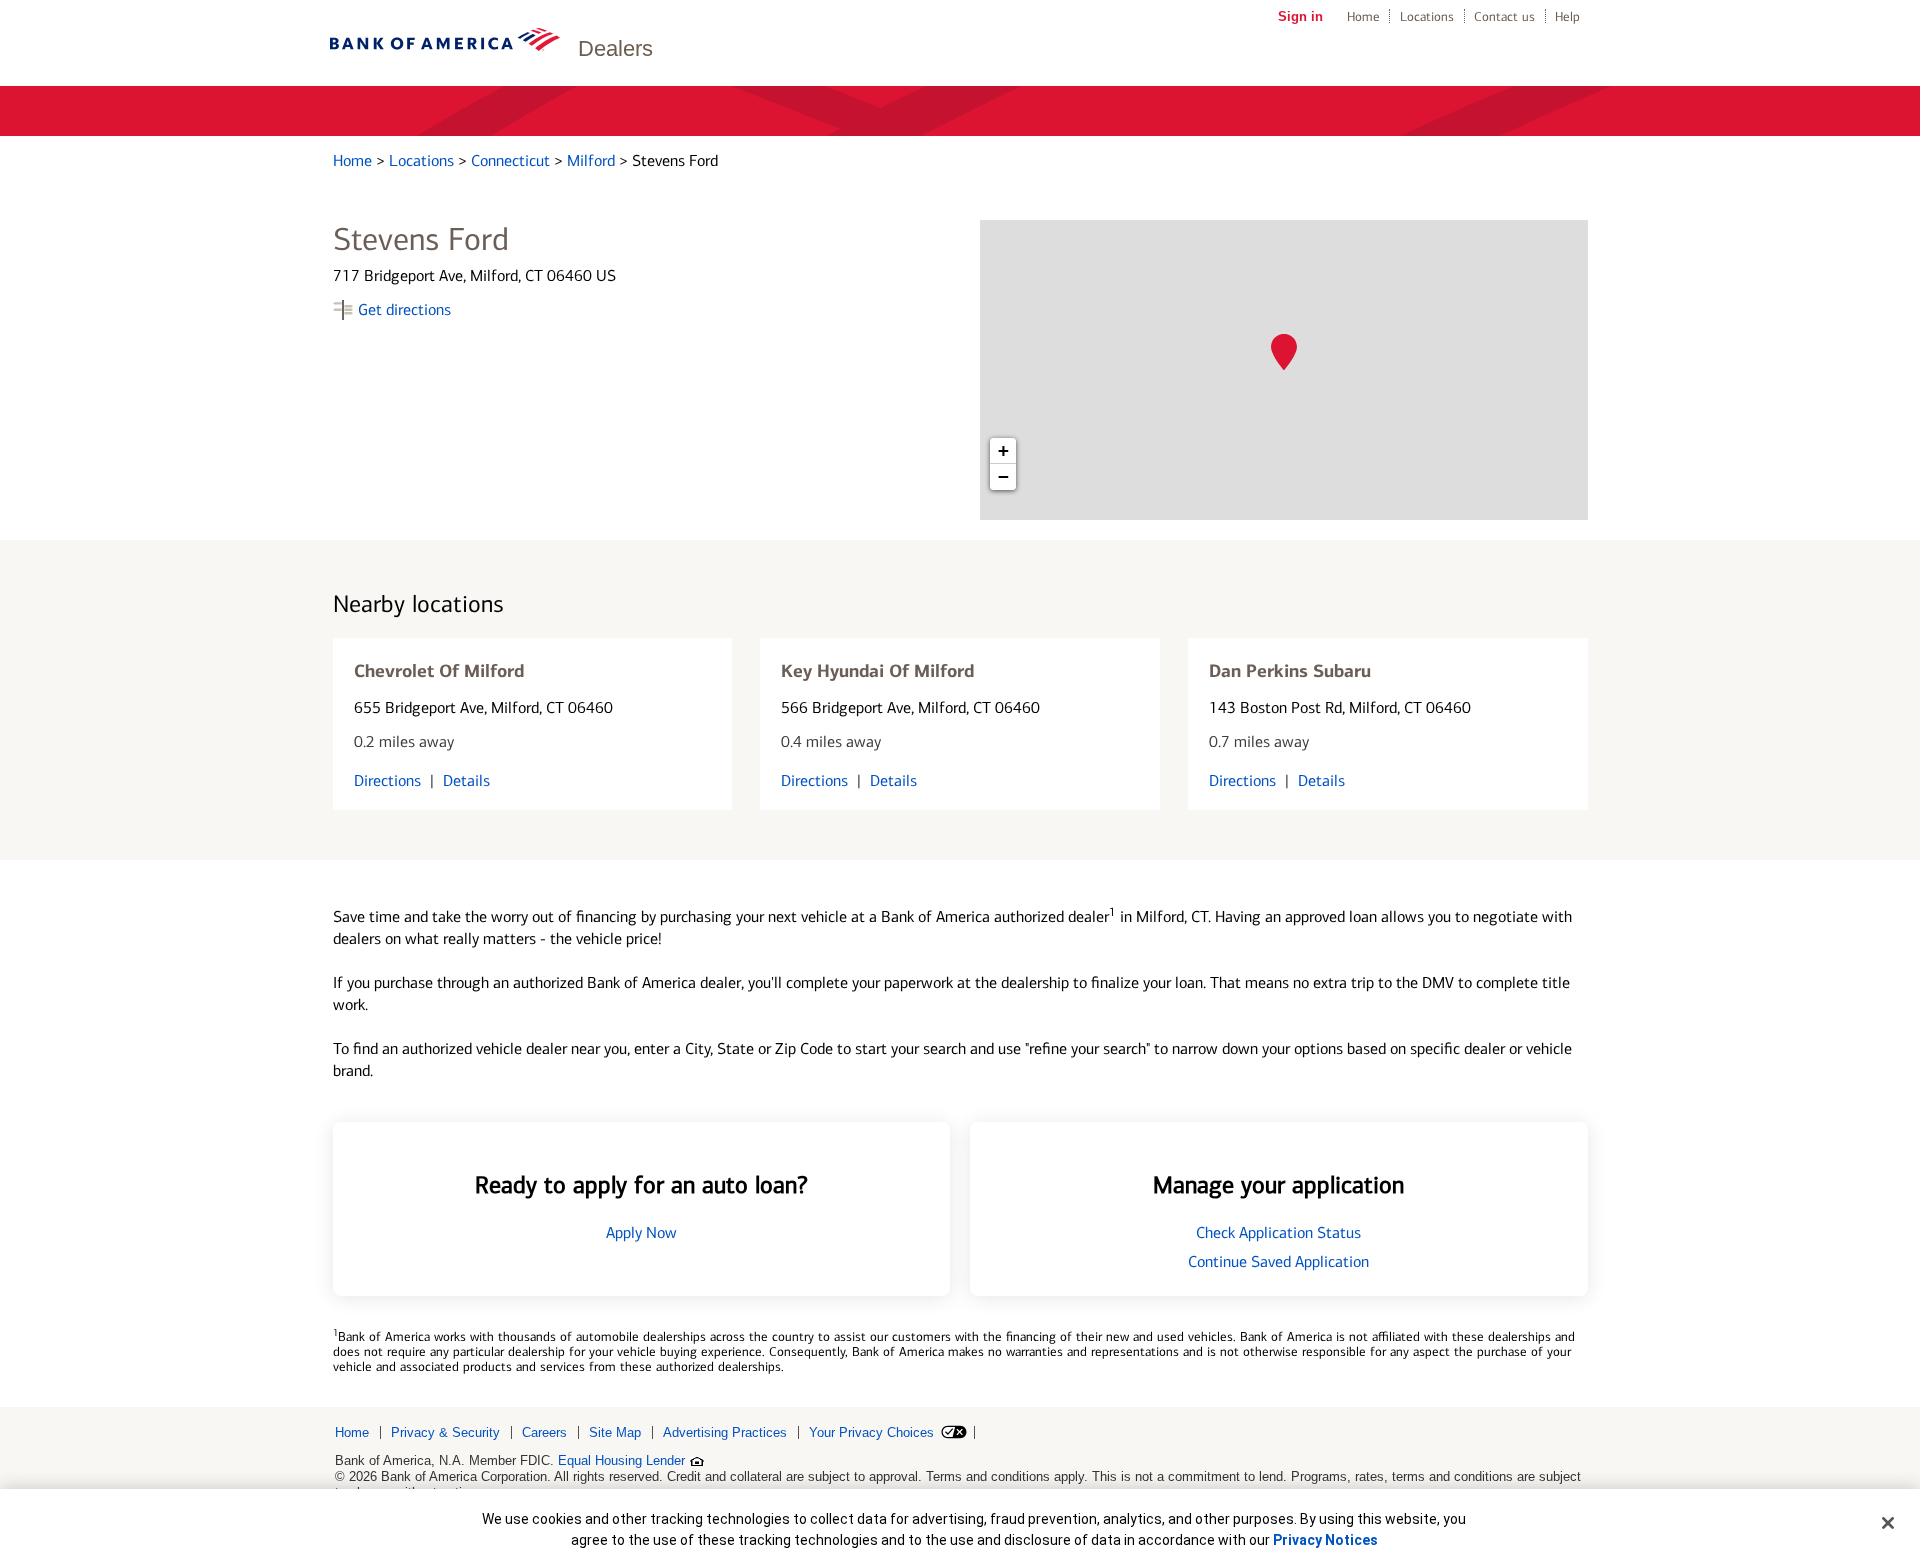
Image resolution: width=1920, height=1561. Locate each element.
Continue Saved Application (1278, 1261)
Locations (1427, 16)
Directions (387, 780)
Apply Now (641, 1232)
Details (466, 780)
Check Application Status (1278, 1232)
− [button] (1003, 476)
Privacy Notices (1325, 1540)
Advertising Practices (725, 1432)
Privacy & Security (445, 1432)
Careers (544, 1432)
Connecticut (512, 160)
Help (1567, 16)
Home (1363, 16)
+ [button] (1003, 450)
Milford (593, 160)
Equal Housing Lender (621, 1460)
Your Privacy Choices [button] (871, 1432)
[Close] (1888, 1523)
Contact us (1504, 16)
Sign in (1300, 16)
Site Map (615, 1432)
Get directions (404, 309)
